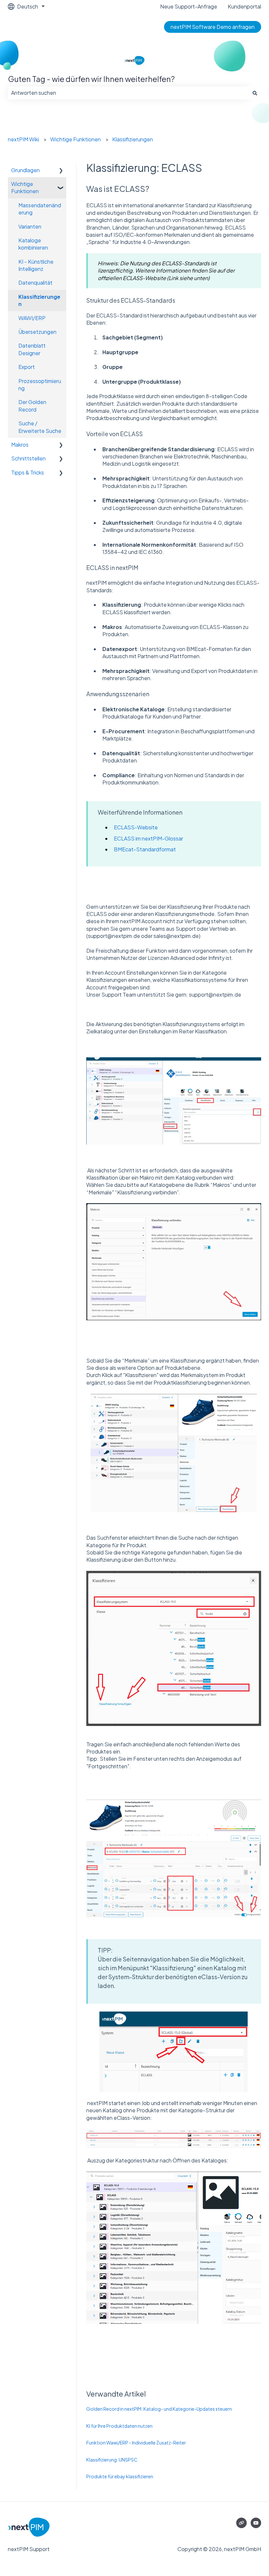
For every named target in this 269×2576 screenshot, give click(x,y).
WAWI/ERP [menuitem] (32, 318)
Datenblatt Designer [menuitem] (32, 349)
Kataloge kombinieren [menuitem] (33, 244)
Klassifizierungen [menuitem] (39, 300)
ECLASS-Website (136, 827)
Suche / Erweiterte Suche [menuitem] (40, 427)
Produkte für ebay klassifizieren (120, 2476)
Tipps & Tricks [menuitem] (28, 472)
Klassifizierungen (133, 139)
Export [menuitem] (27, 367)
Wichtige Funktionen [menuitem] (25, 187)
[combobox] (128, 93)
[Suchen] (255, 93)
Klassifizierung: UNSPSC (112, 2460)
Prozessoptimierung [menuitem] (40, 385)
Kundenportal (244, 6)
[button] (61, 171)
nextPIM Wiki (23, 139)
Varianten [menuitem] (30, 226)
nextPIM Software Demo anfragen (213, 27)
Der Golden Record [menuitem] (32, 406)
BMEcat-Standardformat (145, 849)
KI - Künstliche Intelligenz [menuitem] (36, 265)
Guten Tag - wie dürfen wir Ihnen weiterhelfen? (91, 79)
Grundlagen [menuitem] (25, 170)
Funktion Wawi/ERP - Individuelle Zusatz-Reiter (136, 2443)
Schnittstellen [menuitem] (28, 458)
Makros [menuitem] (20, 445)
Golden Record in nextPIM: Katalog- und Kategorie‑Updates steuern (159, 2409)
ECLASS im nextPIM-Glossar (148, 838)
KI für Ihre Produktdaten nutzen (119, 2426)
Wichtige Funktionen (75, 139)
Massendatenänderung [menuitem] (40, 209)
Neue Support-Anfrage (189, 6)
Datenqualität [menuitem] (35, 283)
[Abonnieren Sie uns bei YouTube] (256, 2523)
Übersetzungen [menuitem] (37, 332)
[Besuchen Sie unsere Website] (241, 2523)
